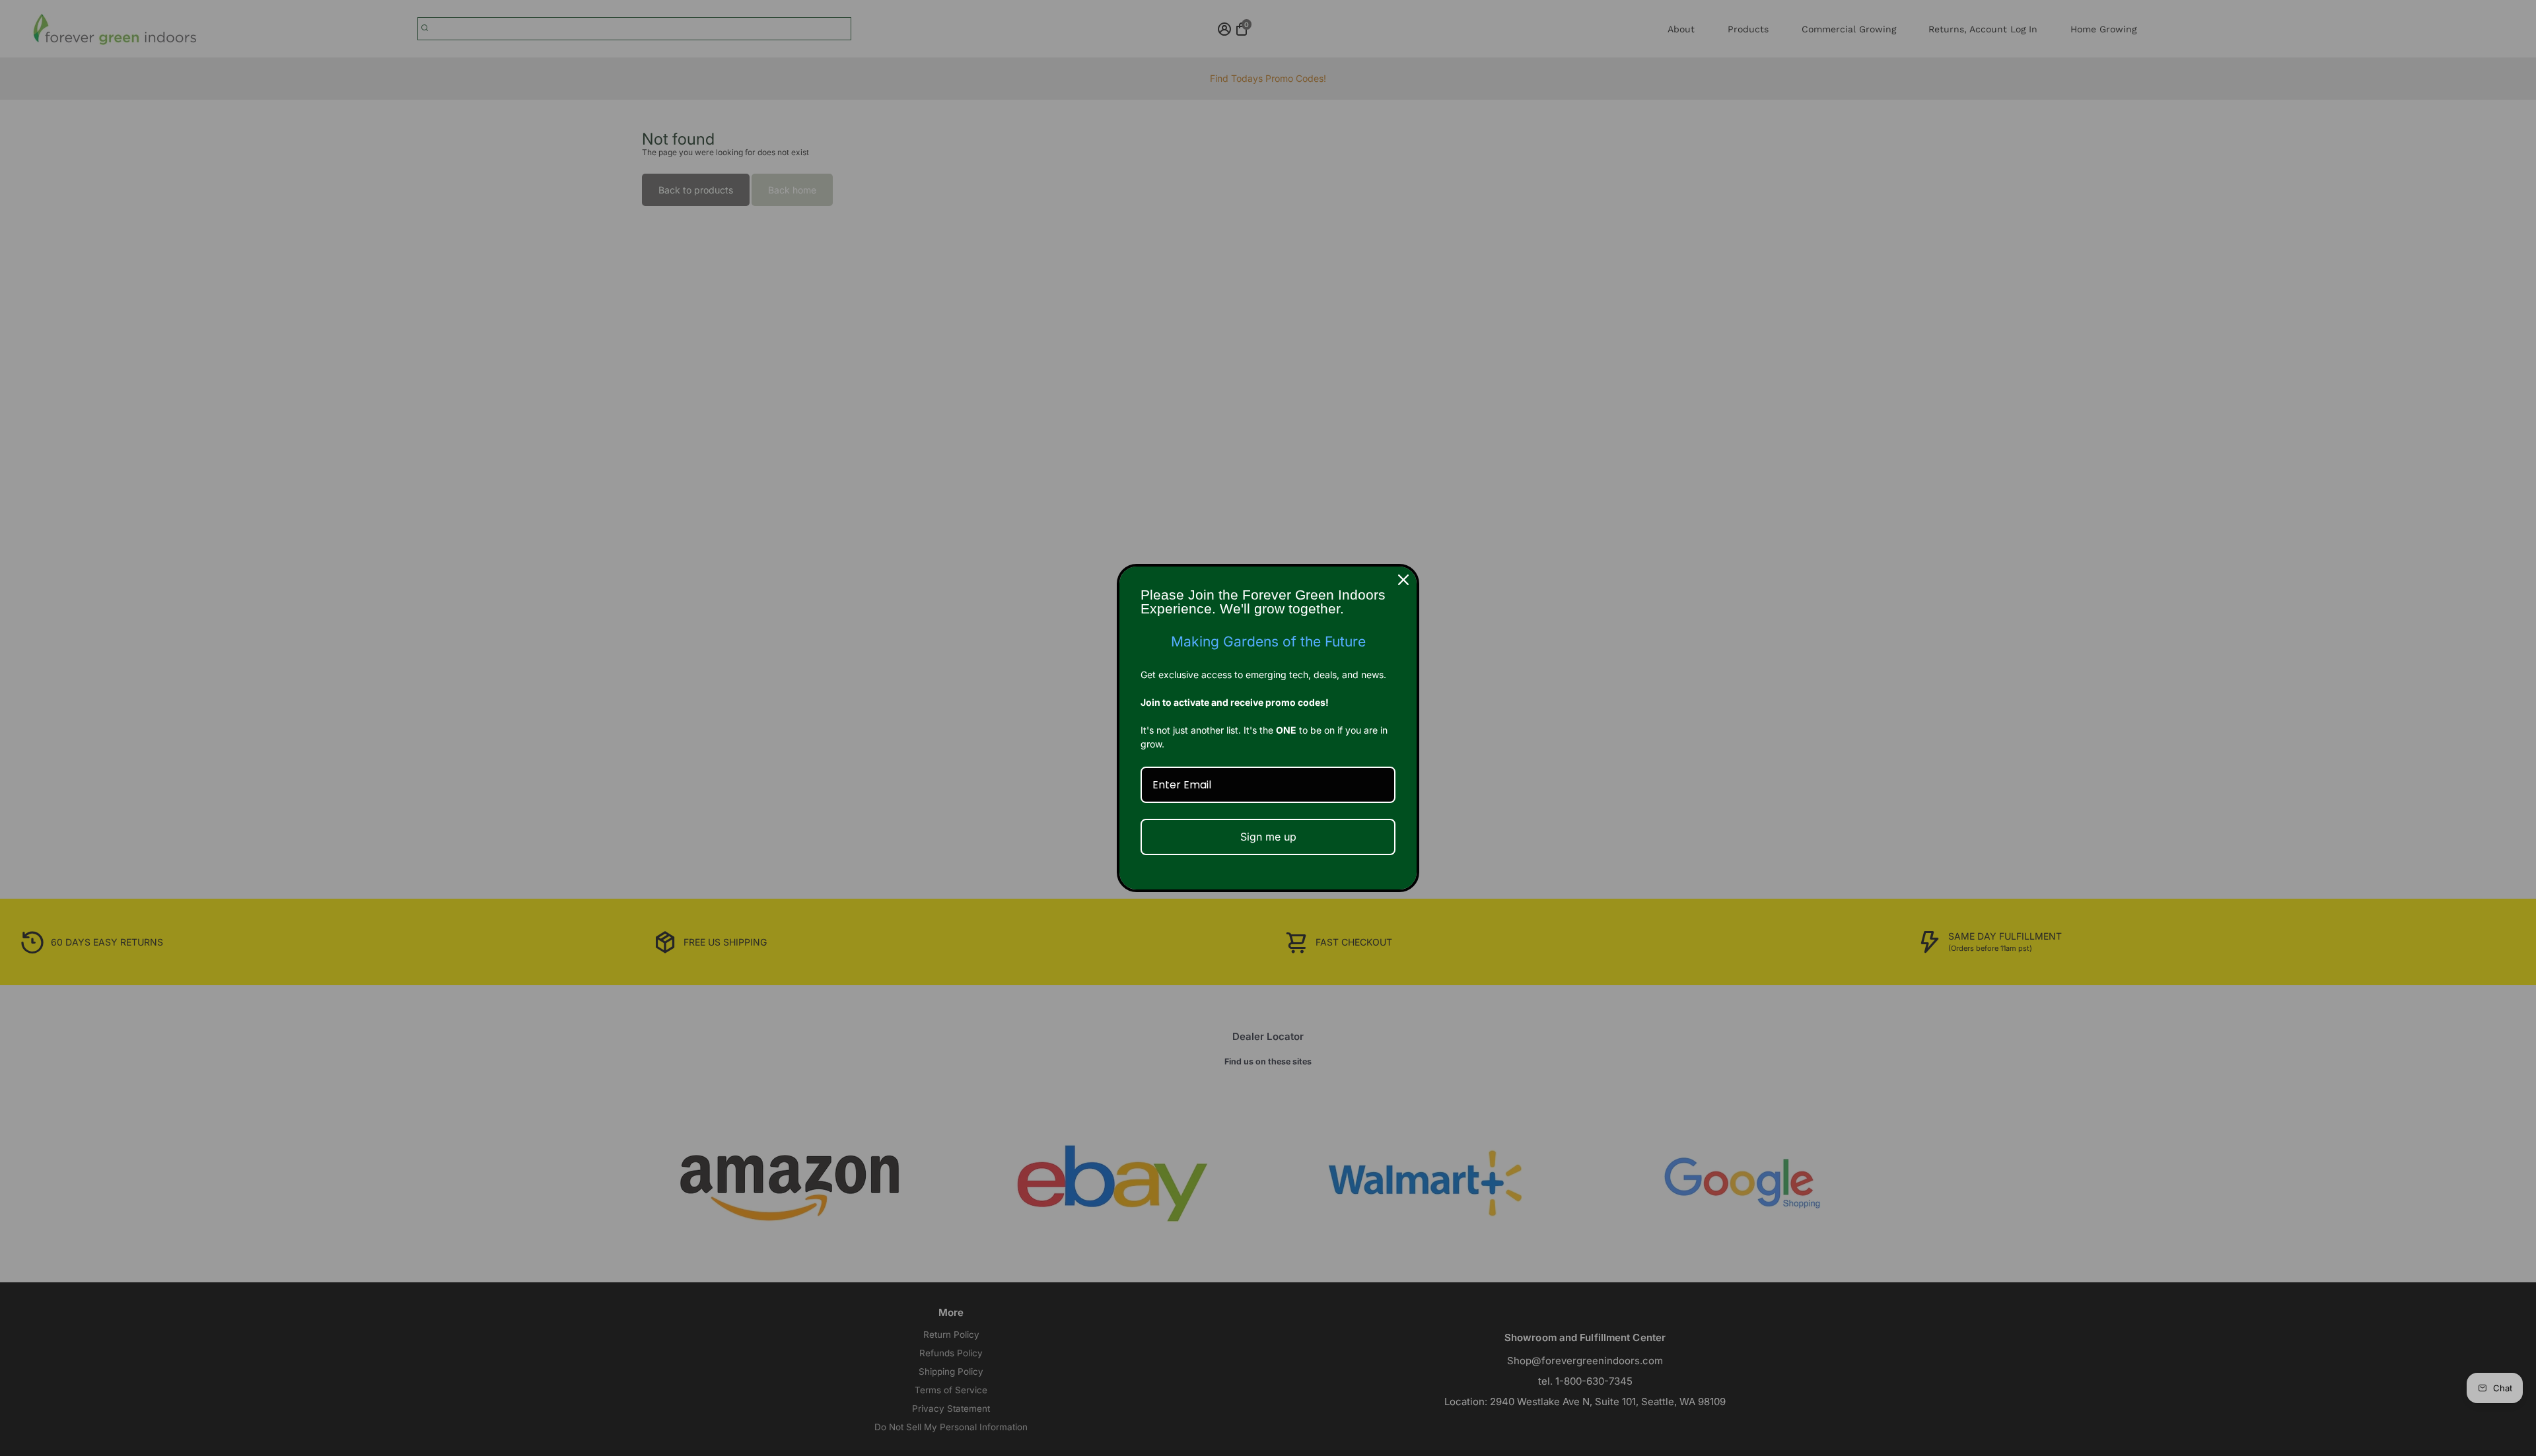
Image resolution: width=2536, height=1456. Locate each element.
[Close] (1403, 580)
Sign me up (1268, 837)
